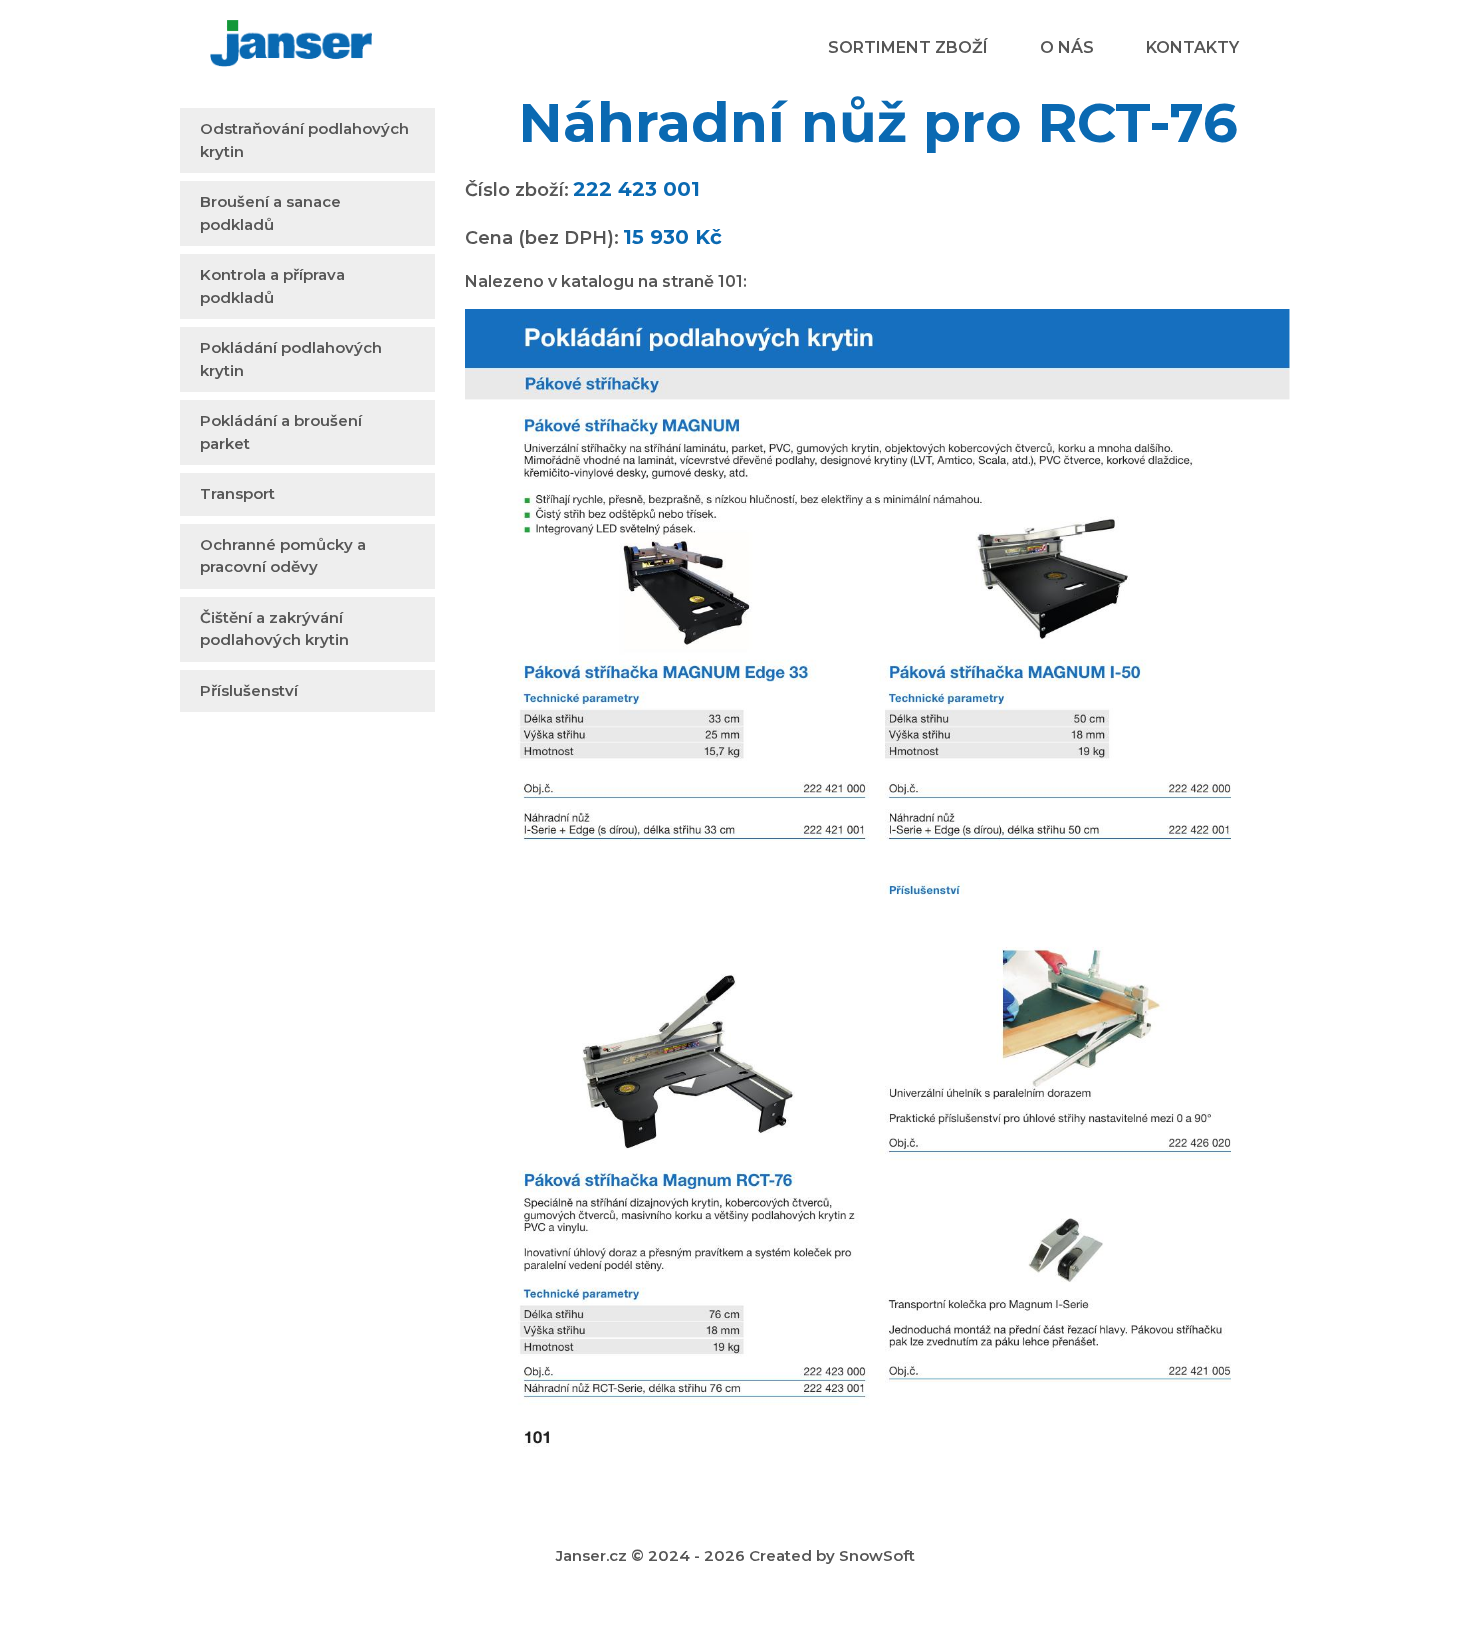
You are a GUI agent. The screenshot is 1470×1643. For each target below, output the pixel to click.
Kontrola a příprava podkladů (272, 286)
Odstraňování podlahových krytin (304, 140)
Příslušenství (249, 690)
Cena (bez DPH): (542, 238)
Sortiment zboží (908, 47)
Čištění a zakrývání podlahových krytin (274, 629)
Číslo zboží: (517, 190)
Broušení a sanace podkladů (270, 213)
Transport (237, 493)
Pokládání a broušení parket (281, 432)
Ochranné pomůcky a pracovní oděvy (283, 556)
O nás (1067, 47)
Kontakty (1192, 47)
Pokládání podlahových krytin (291, 359)
